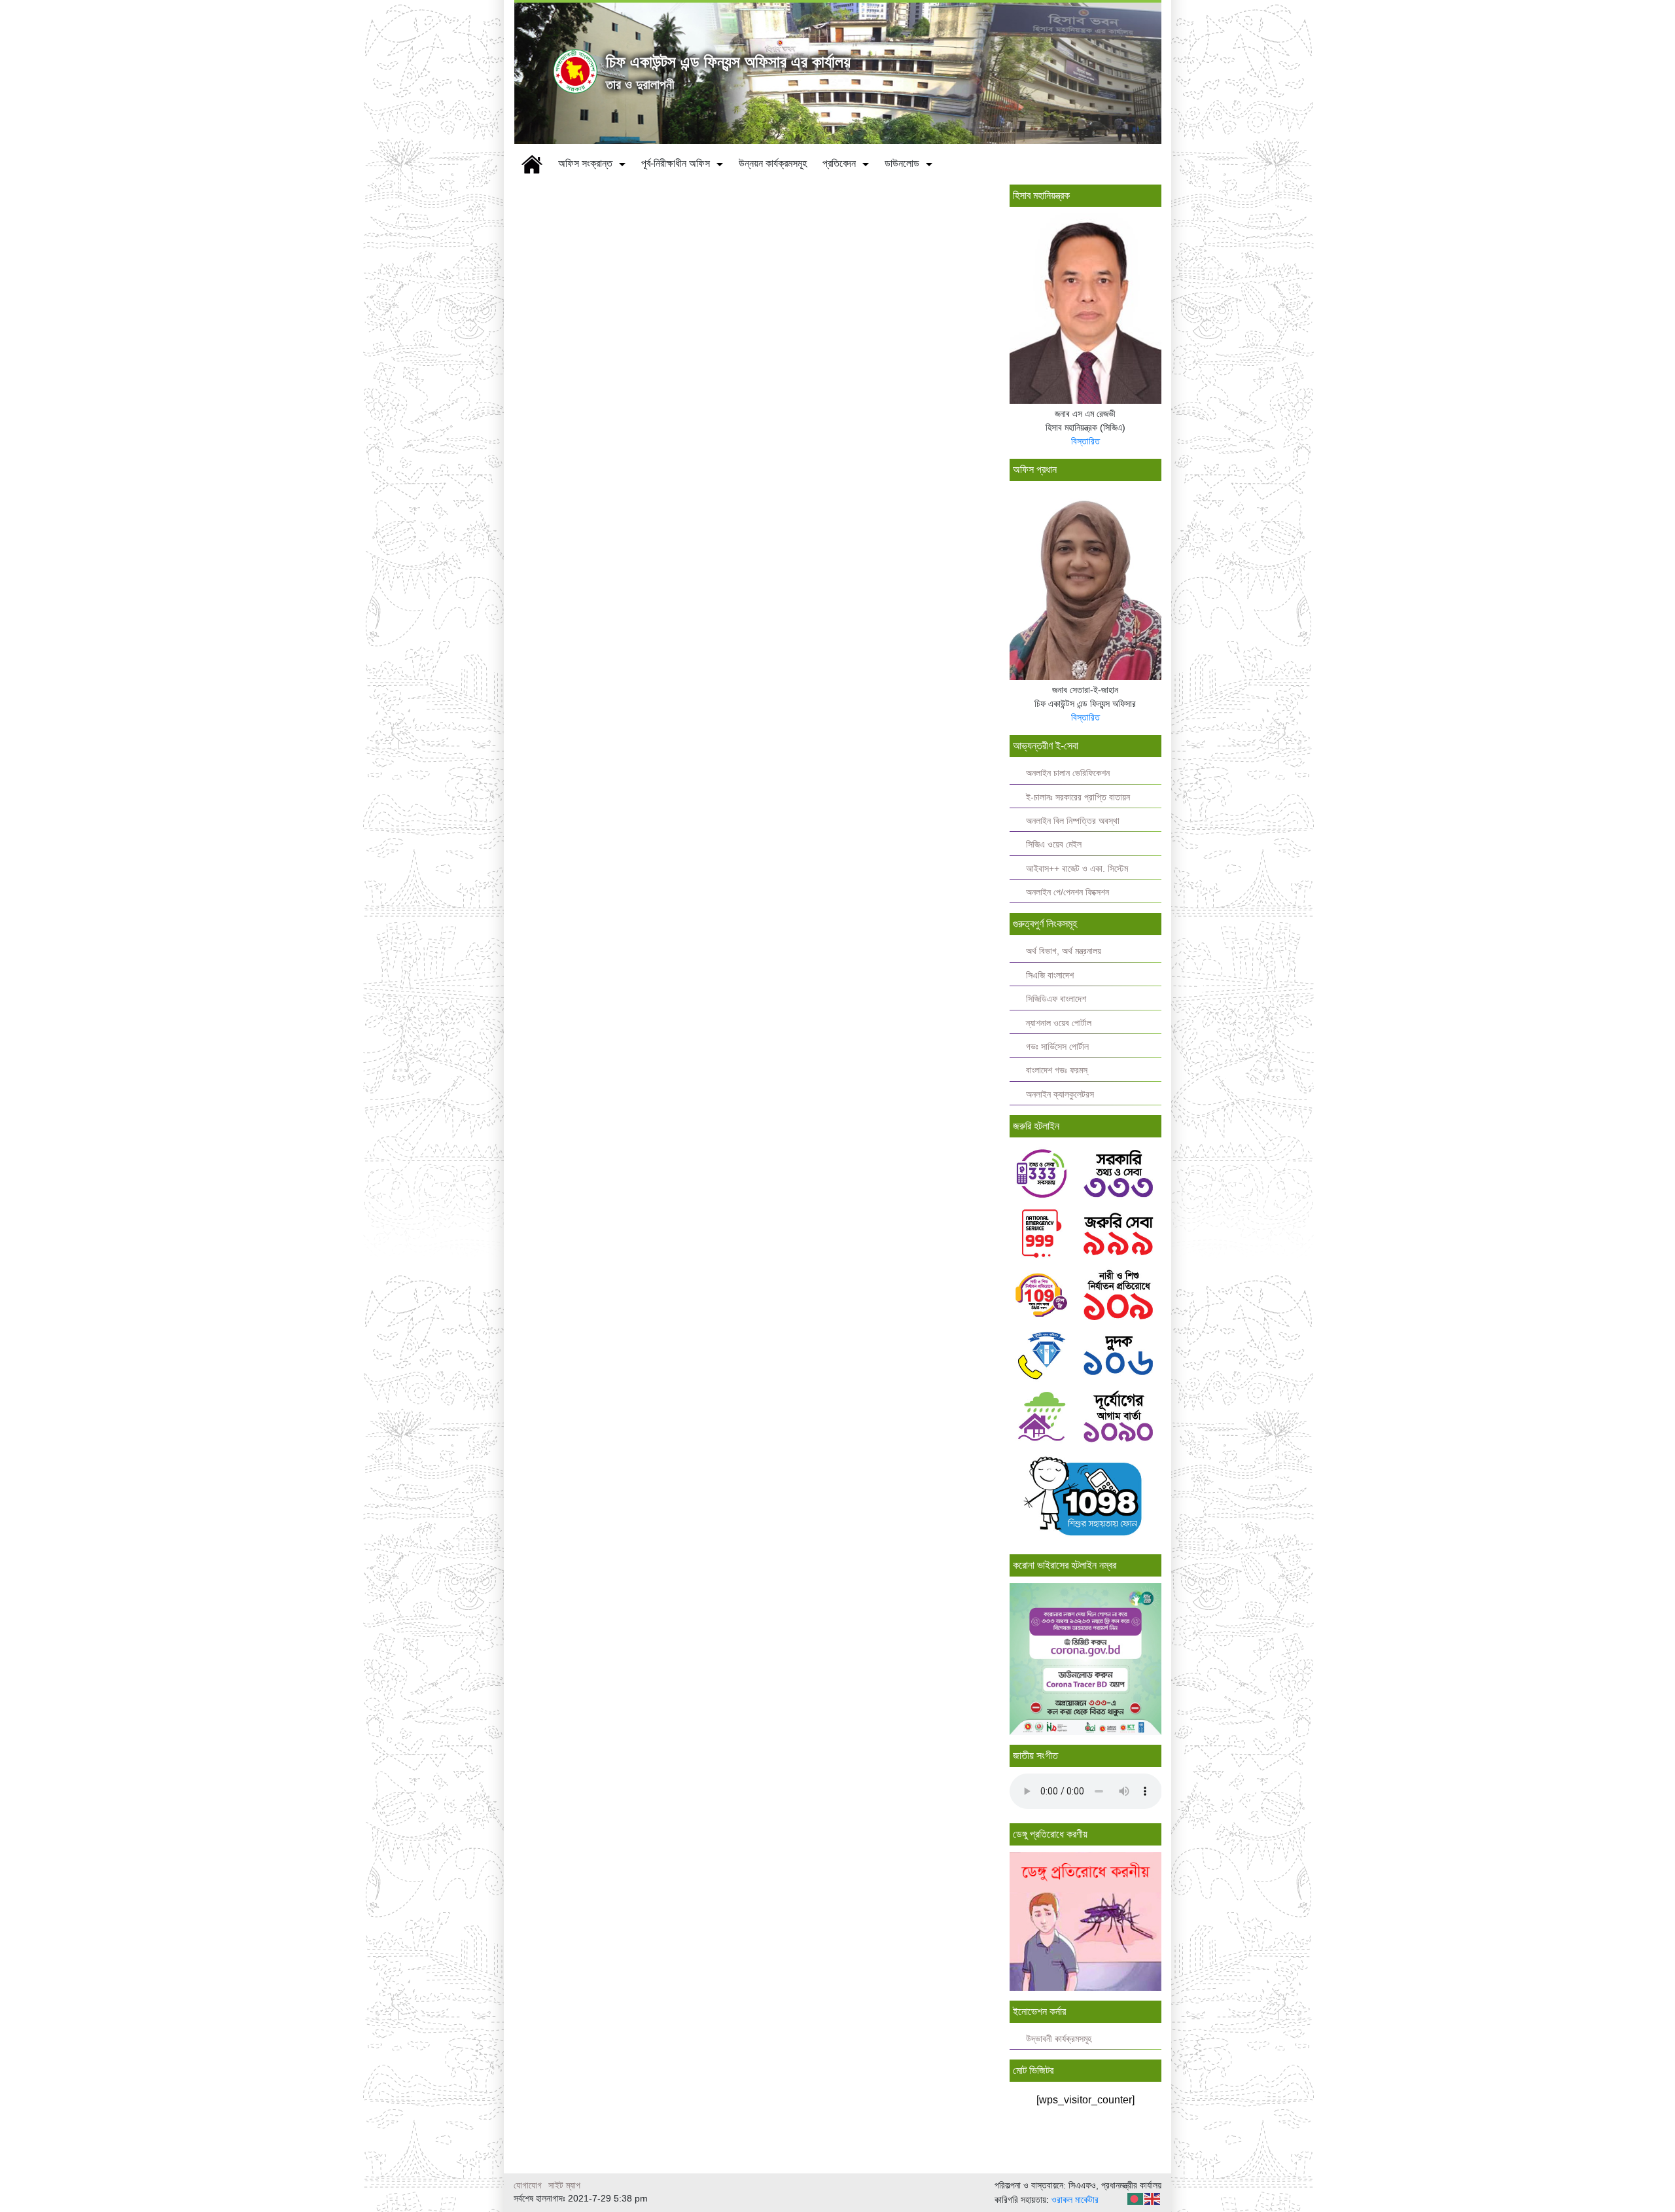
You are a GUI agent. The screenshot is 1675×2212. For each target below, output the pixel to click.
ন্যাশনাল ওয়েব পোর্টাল (1059, 1023)
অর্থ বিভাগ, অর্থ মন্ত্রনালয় (1064, 951)
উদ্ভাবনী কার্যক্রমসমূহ (1059, 2039)
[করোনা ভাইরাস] (1086, 1658)
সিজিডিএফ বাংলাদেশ (1056, 999)
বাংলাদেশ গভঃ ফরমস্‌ (1057, 1070)
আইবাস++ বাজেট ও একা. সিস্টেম (1077, 869)
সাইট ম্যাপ (564, 2185)
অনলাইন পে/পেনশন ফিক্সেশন (1067, 892)
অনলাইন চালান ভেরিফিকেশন (1068, 773)
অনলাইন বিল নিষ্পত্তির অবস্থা (1073, 821)
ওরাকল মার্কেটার (1075, 2200)
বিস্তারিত (1085, 441)
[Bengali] (1136, 2198)
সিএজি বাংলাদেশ (1050, 975)
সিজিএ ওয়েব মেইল (1054, 845)
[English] (1153, 2198)
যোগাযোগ (528, 2185)
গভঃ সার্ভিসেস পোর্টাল (1057, 1047)
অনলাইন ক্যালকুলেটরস (1060, 1095)
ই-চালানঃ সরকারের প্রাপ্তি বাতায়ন (1078, 797)
